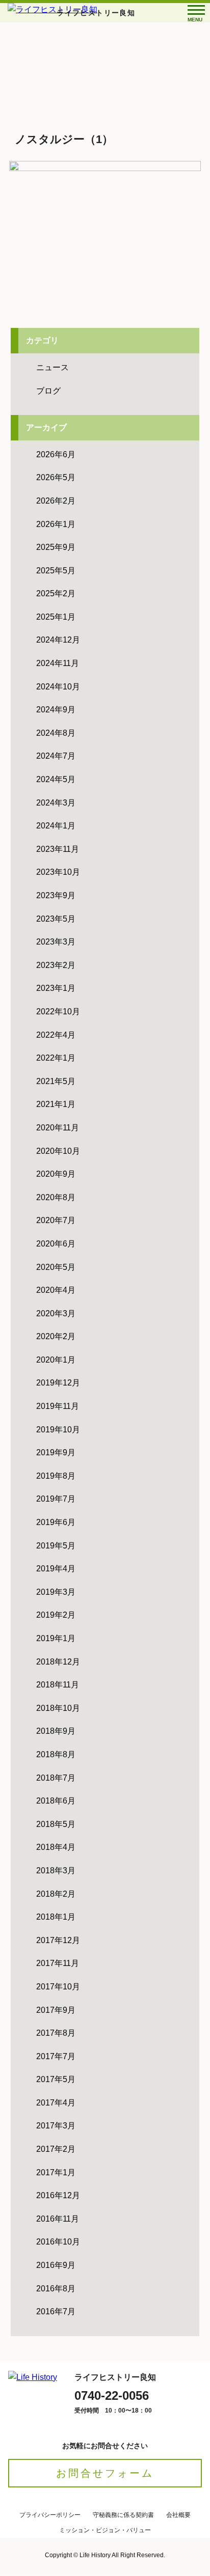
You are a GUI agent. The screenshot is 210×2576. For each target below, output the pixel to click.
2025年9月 (56, 547)
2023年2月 (56, 965)
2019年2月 (56, 1615)
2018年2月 (56, 1894)
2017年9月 (56, 2010)
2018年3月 (56, 1871)
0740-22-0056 (112, 2395)
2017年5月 (56, 2079)
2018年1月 (56, 1917)
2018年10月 (58, 1708)
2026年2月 (56, 501)
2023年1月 (56, 988)
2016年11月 (58, 2219)
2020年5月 (56, 1267)
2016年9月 (56, 2265)
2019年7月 (56, 1499)
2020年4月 (56, 1290)
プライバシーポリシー (50, 2515)
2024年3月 (56, 803)
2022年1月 (56, 1058)
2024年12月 (58, 640)
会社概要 (178, 2515)
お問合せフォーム (105, 2473)
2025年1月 (56, 617)
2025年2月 (56, 593)
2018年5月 (56, 1824)
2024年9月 (56, 710)
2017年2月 (56, 2149)
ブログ (48, 391)
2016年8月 (56, 2289)
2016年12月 (58, 2195)
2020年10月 (58, 1151)
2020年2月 (56, 1336)
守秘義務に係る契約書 (123, 2515)
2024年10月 (58, 687)
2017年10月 (58, 1987)
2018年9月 (56, 1731)
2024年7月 (56, 756)
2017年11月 (58, 1963)
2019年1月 (56, 1638)
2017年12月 (58, 1940)
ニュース (52, 367)
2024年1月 (56, 826)
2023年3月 (56, 942)
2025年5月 (56, 571)
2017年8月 (56, 2033)
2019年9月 (56, 1452)
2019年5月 (56, 1546)
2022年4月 (56, 1035)
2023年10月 (58, 872)
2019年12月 (58, 1383)
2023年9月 (56, 895)
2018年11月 (58, 1685)
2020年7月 (56, 1220)
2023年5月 (56, 919)
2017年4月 (56, 2103)
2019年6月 (56, 1522)
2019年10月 (58, 1430)
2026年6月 (56, 454)
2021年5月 (56, 1081)
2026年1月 (56, 524)
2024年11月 (58, 663)
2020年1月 (56, 1360)
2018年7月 (56, 1778)
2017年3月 (56, 2126)
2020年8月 (56, 1197)
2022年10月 (58, 1012)
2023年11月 (58, 849)
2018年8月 (56, 1754)
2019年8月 (56, 1476)
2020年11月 (58, 1128)
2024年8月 (56, 733)
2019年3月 (56, 1592)
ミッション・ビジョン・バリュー (105, 2530)
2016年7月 (56, 2311)
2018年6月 (56, 1801)
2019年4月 (56, 1569)
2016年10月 (58, 2242)
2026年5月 (56, 477)
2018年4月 (56, 1847)
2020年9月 (56, 1174)
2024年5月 (56, 779)
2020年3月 (56, 1313)
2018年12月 (58, 1662)
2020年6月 (56, 1244)
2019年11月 (58, 1406)
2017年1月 (56, 2172)
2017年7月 (56, 2056)
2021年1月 (56, 1104)
